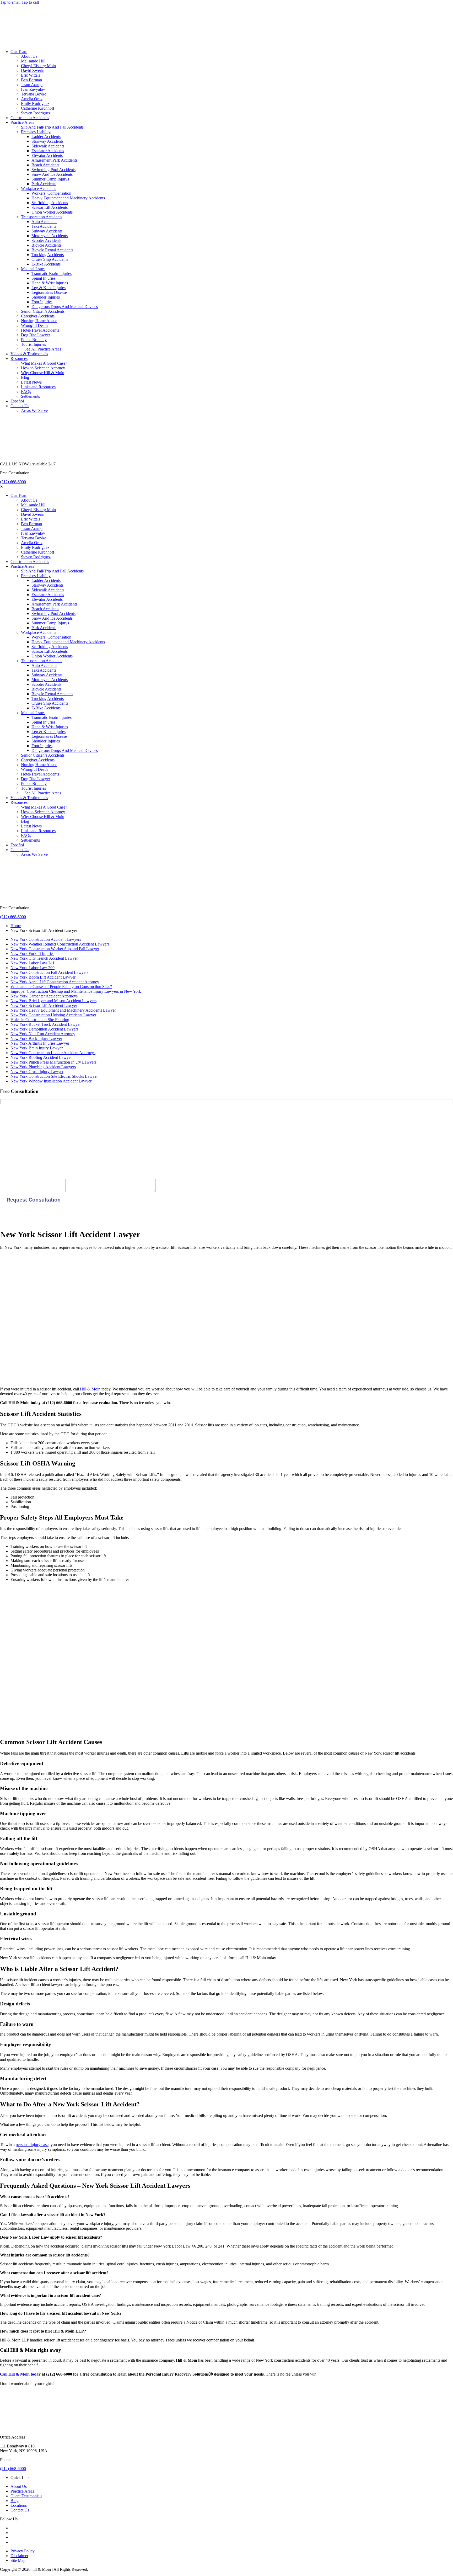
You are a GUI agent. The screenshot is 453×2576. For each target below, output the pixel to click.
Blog (25, 377)
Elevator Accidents (47, 155)
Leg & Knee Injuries (48, 288)
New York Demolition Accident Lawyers (44, 1029)
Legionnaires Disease (49, 292)
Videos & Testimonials (29, 354)
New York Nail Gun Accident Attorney (43, 1034)
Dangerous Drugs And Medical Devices (65, 307)
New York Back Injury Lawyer (36, 1039)
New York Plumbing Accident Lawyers (43, 1067)
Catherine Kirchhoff (38, 108)
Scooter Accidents (46, 240)
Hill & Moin (90, 1389)
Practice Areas (22, 122)
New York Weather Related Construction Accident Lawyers (60, 944)
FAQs (26, 392)
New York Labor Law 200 (33, 968)
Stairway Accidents (47, 141)
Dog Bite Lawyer (36, 335)
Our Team (19, 52)
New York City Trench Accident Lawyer (44, 958)
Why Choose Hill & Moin (43, 373)
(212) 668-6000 (13, 482)
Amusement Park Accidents (54, 160)
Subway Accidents (47, 231)
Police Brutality (34, 340)
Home (16, 926)
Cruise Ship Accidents (50, 259)
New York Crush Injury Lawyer (37, 1072)
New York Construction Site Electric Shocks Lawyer (54, 1076)
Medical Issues (33, 269)
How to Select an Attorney (43, 368)
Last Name (9, 1132)
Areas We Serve (34, 410)
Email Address (12, 1150)
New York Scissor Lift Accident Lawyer (44, 1005)
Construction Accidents (30, 118)
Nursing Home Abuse (39, 321)
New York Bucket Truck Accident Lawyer (46, 1024)
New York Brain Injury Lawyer (37, 1048)
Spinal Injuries (43, 278)
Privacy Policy (23, 2551)
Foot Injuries (42, 302)
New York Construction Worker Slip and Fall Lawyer (55, 949)
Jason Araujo (32, 85)
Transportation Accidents (42, 217)
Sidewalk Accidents (48, 146)
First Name (9, 1115)
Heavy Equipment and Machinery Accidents (68, 198)
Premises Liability (36, 132)
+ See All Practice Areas (41, 349)
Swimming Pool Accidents (53, 170)
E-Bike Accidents (46, 264)
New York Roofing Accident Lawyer (41, 1057)
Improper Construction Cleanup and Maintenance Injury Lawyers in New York (76, 991)
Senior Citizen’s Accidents (43, 311)
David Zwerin (33, 70)
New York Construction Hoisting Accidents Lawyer (53, 1015)
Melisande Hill (33, 61)
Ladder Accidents (46, 137)
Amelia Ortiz (32, 99)
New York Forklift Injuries (32, 954)
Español (17, 401)
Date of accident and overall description (33, 1191)
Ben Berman (31, 80)
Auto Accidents (44, 222)
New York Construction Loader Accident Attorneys (53, 1053)
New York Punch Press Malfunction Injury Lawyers (53, 1062)
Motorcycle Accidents (50, 236)
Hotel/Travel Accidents (40, 330)
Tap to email (10, 2)
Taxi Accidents (44, 226)
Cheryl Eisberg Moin (38, 66)
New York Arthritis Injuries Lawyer (40, 1043)
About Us (29, 56)
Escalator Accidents (48, 151)
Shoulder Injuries (46, 297)
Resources (19, 358)
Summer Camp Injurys (50, 179)
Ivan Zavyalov (33, 89)
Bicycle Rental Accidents (52, 250)
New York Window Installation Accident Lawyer (51, 1081)
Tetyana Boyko (34, 94)
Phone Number (13, 1167)
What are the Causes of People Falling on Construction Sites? (61, 987)
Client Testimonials (26, 2496)
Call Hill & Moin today (20, 2374)
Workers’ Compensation (51, 193)
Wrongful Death (34, 325)
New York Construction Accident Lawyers (46, 939)
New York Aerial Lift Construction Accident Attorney (55, 982)
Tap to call (30, 2)
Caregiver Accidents (38, 316)
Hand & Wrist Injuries (50, 283)
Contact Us (20, 406)
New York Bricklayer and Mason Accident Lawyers (53, 1001)
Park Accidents (44, 184)
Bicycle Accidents (46, 245)
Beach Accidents (45, 165)
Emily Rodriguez (35, 103)
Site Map (18, 2560)
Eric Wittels (31, 75)
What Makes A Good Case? (44, 363)
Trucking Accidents (48, 255)
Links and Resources (38, 387)
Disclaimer (19, 2556)
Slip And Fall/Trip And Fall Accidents (52, 127)
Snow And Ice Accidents (52, 174)
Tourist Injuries (33, 344)
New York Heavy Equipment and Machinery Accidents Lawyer (63, 1010)
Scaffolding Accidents (50, 203)
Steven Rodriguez (36, 113)
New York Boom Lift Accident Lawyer (43, 977)
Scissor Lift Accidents (50, 207)
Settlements (30, 396)
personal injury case (32, 2145)
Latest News (31, 382)
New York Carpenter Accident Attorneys (44, 996)
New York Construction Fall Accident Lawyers (49, 972)
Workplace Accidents (39, 188)
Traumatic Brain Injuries (52, 273)
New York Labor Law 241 (33, 963)
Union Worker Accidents (52, 212)
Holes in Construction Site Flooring (40, 1020)
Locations (19, 2505)
